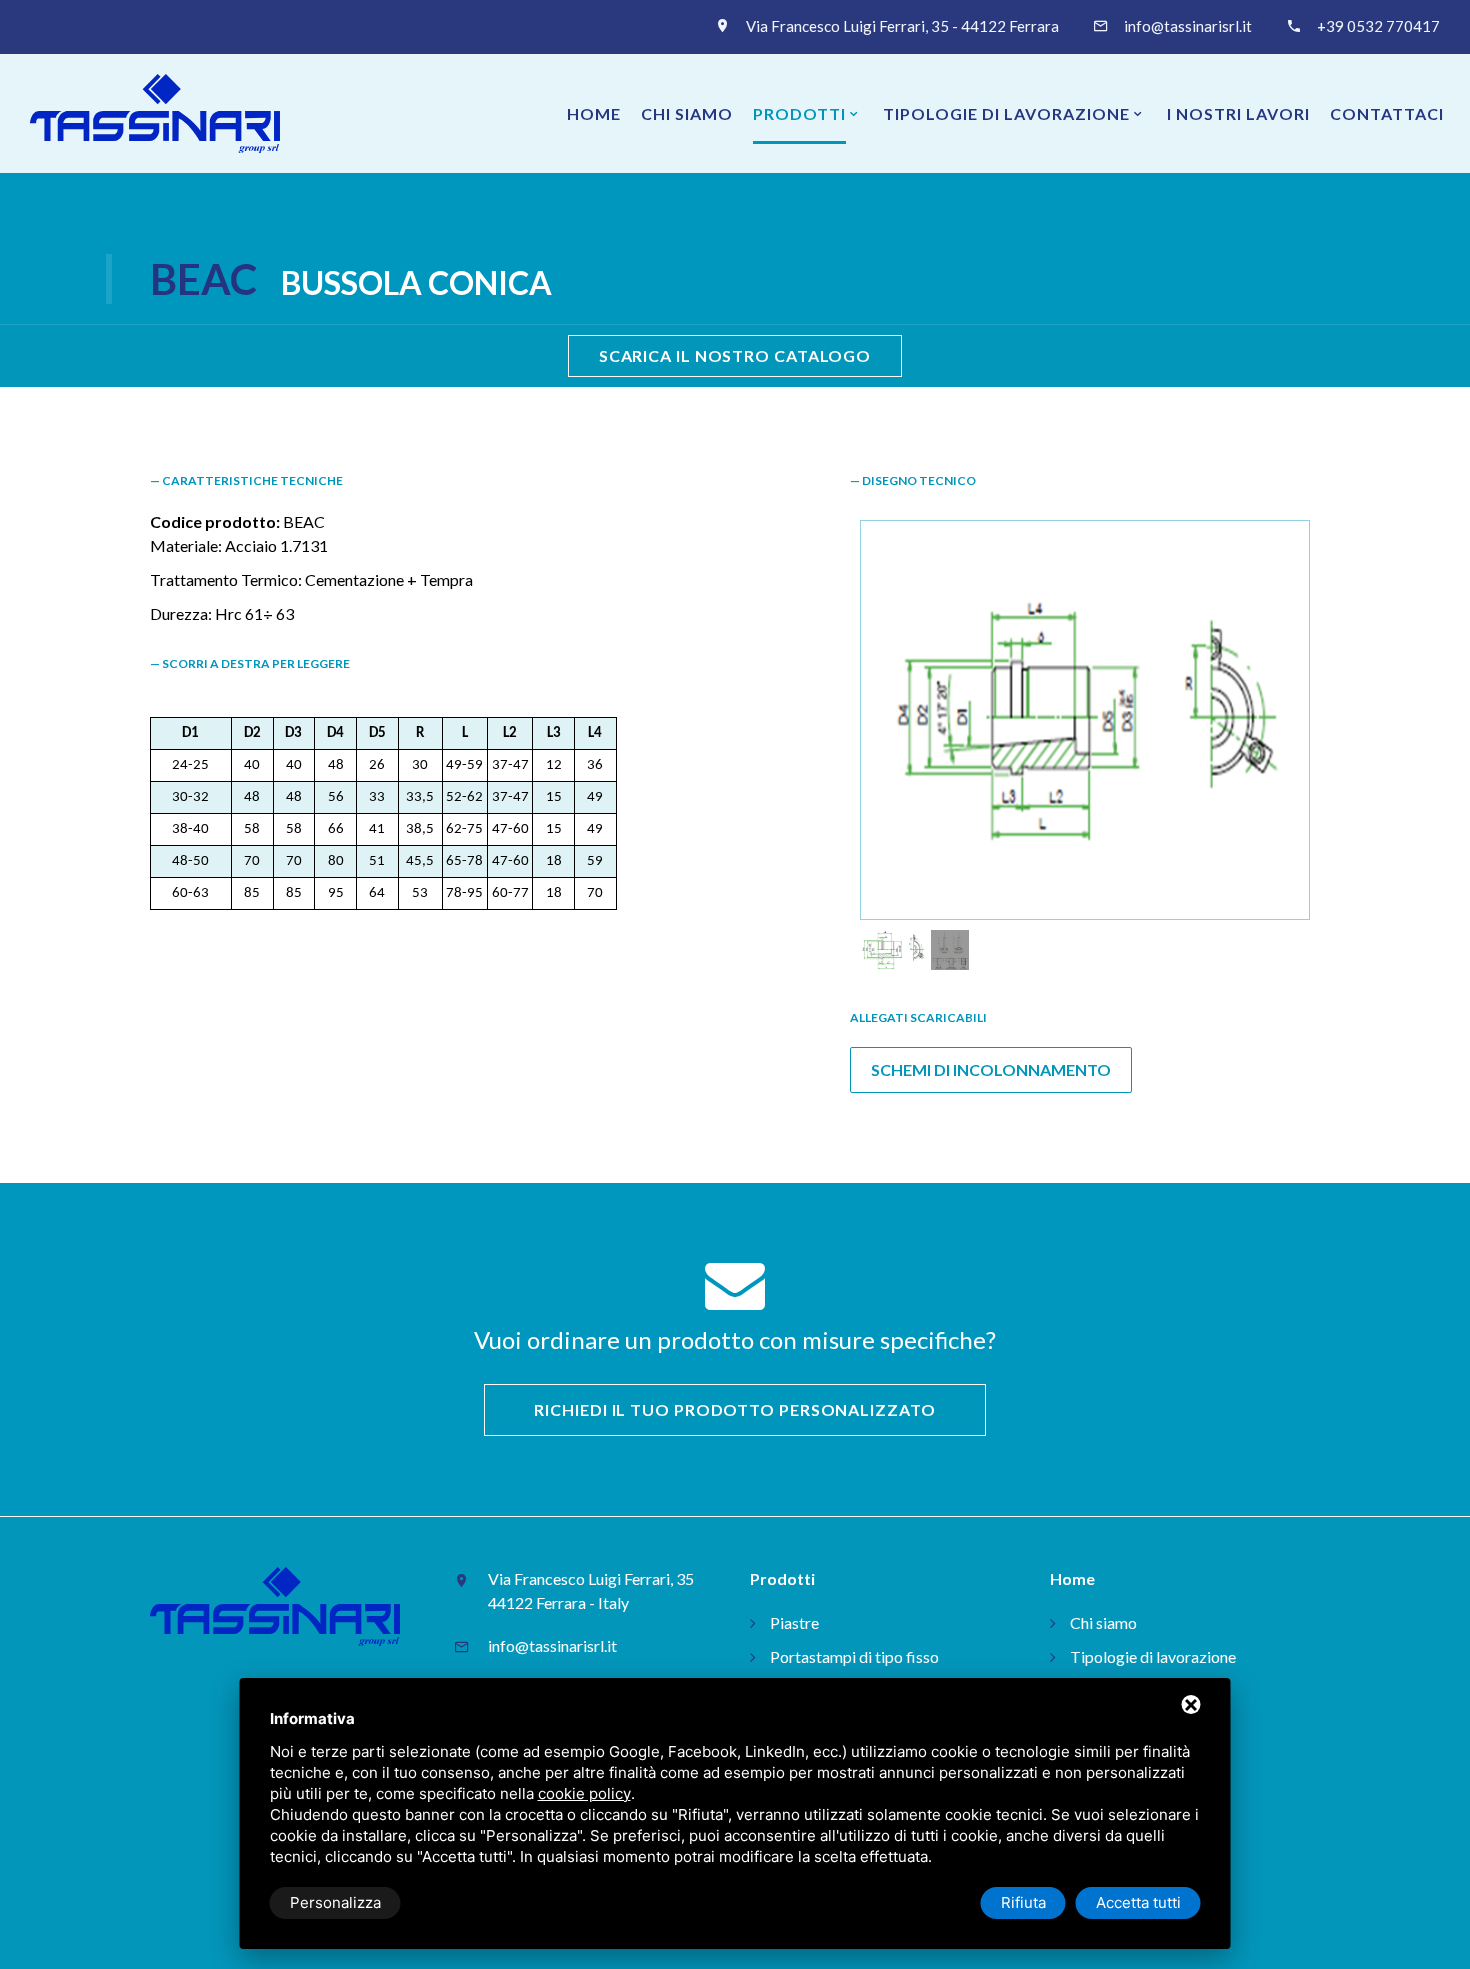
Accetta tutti (1138, 1902)
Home (594, 113)
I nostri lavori (1238, 113)
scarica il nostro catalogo (735, 355)
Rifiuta (1023, 1902)
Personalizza (335, 1902)
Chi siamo (687, 113)
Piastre (794, 1622)
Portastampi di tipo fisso (854, 1656)
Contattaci (1387, 113)
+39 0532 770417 (1378, 26)
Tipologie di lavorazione (1006, 113)
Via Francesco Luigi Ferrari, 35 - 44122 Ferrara (902, 26)
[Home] (155, 113)
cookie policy (584, 1793)
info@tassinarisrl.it (1188, 26)
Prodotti (799, 113)
